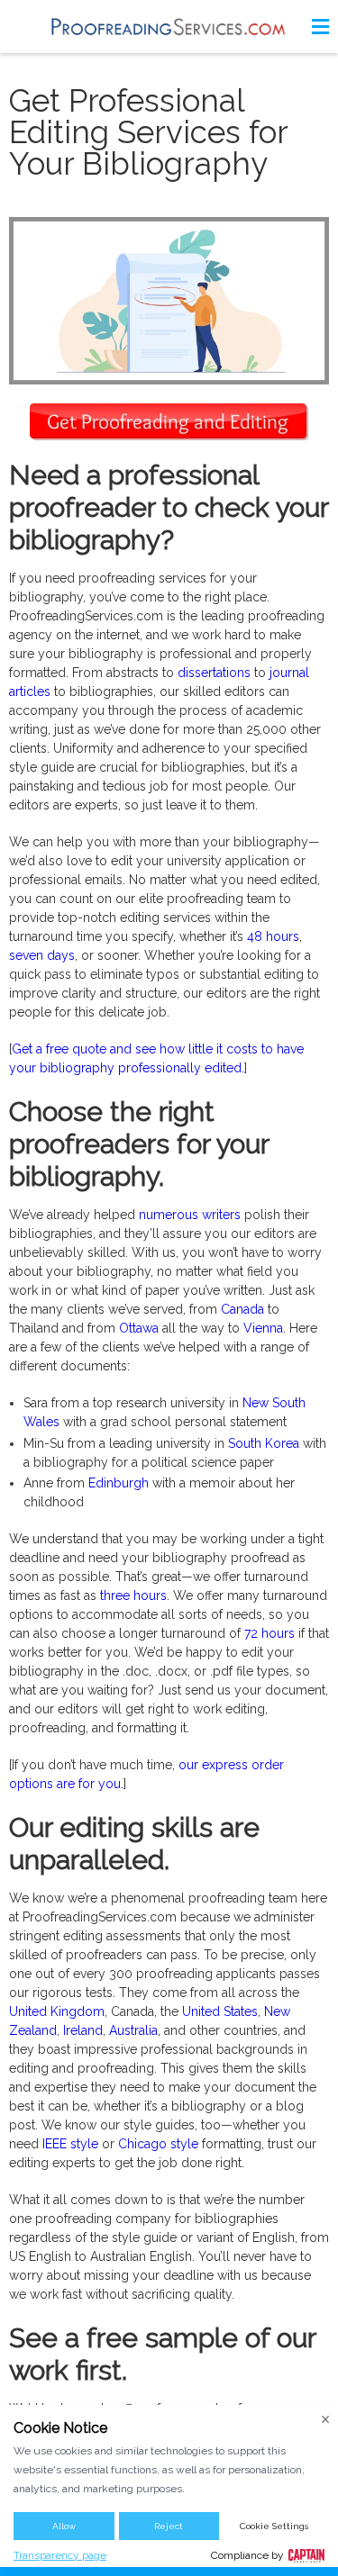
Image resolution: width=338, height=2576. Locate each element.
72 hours (269, 1633)
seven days (42, 955)
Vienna (263, 1328)
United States (220, 2011)
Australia (133, 2030)
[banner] (169, 27)
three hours (133, 1595)
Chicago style (158, 2144)
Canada (242, 1309)
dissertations (214, 673)
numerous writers (190, 1215)
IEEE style (70, 2144)
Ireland (83, 2030)
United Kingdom (57, 2011)
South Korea (264, 1443)
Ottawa (139, 1328)
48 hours (273, 936)
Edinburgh (119, 1483)
